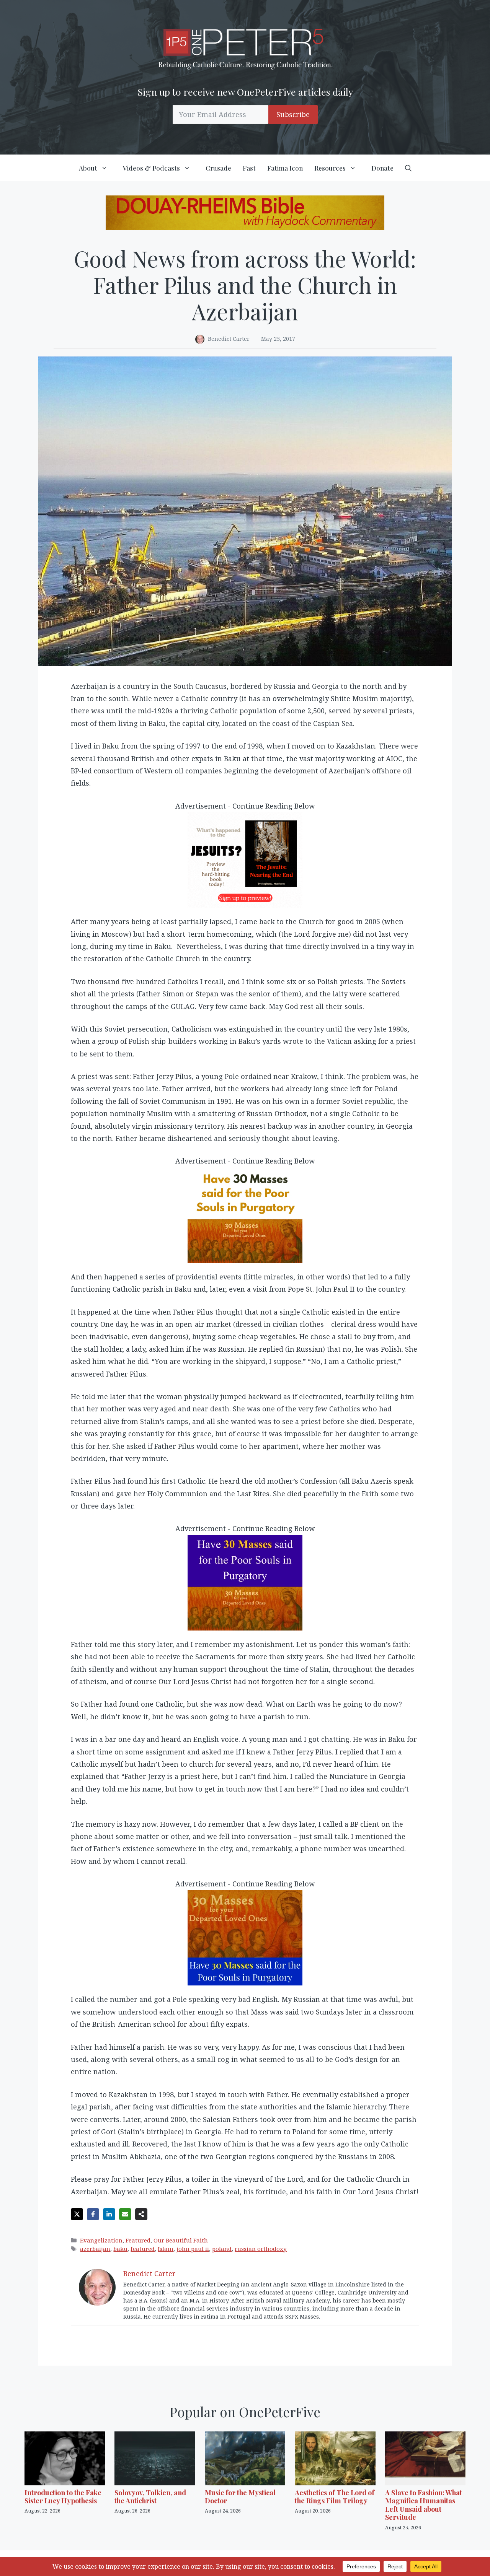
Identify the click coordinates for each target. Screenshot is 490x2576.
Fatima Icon (285, 168)
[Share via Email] (125, 2214)
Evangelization (101, 2240)
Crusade (218, 168)
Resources (330, 168)
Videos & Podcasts (151, 168)
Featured (138, 2240)
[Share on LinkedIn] (109, 2214)
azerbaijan (95, 2249)
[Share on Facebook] (93, 2214)
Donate (382, 168)
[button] (408, 168)
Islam (166, 2249)
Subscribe (293, 114)
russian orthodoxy (261, 2249)
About (88, 168)
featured (143, 2249)
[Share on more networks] (141, 2214)
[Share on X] (77, 2214)
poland (222, 2249)
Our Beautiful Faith (181, 2240)
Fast (249, 168)
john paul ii (193, 2249)
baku (120, 2249)
